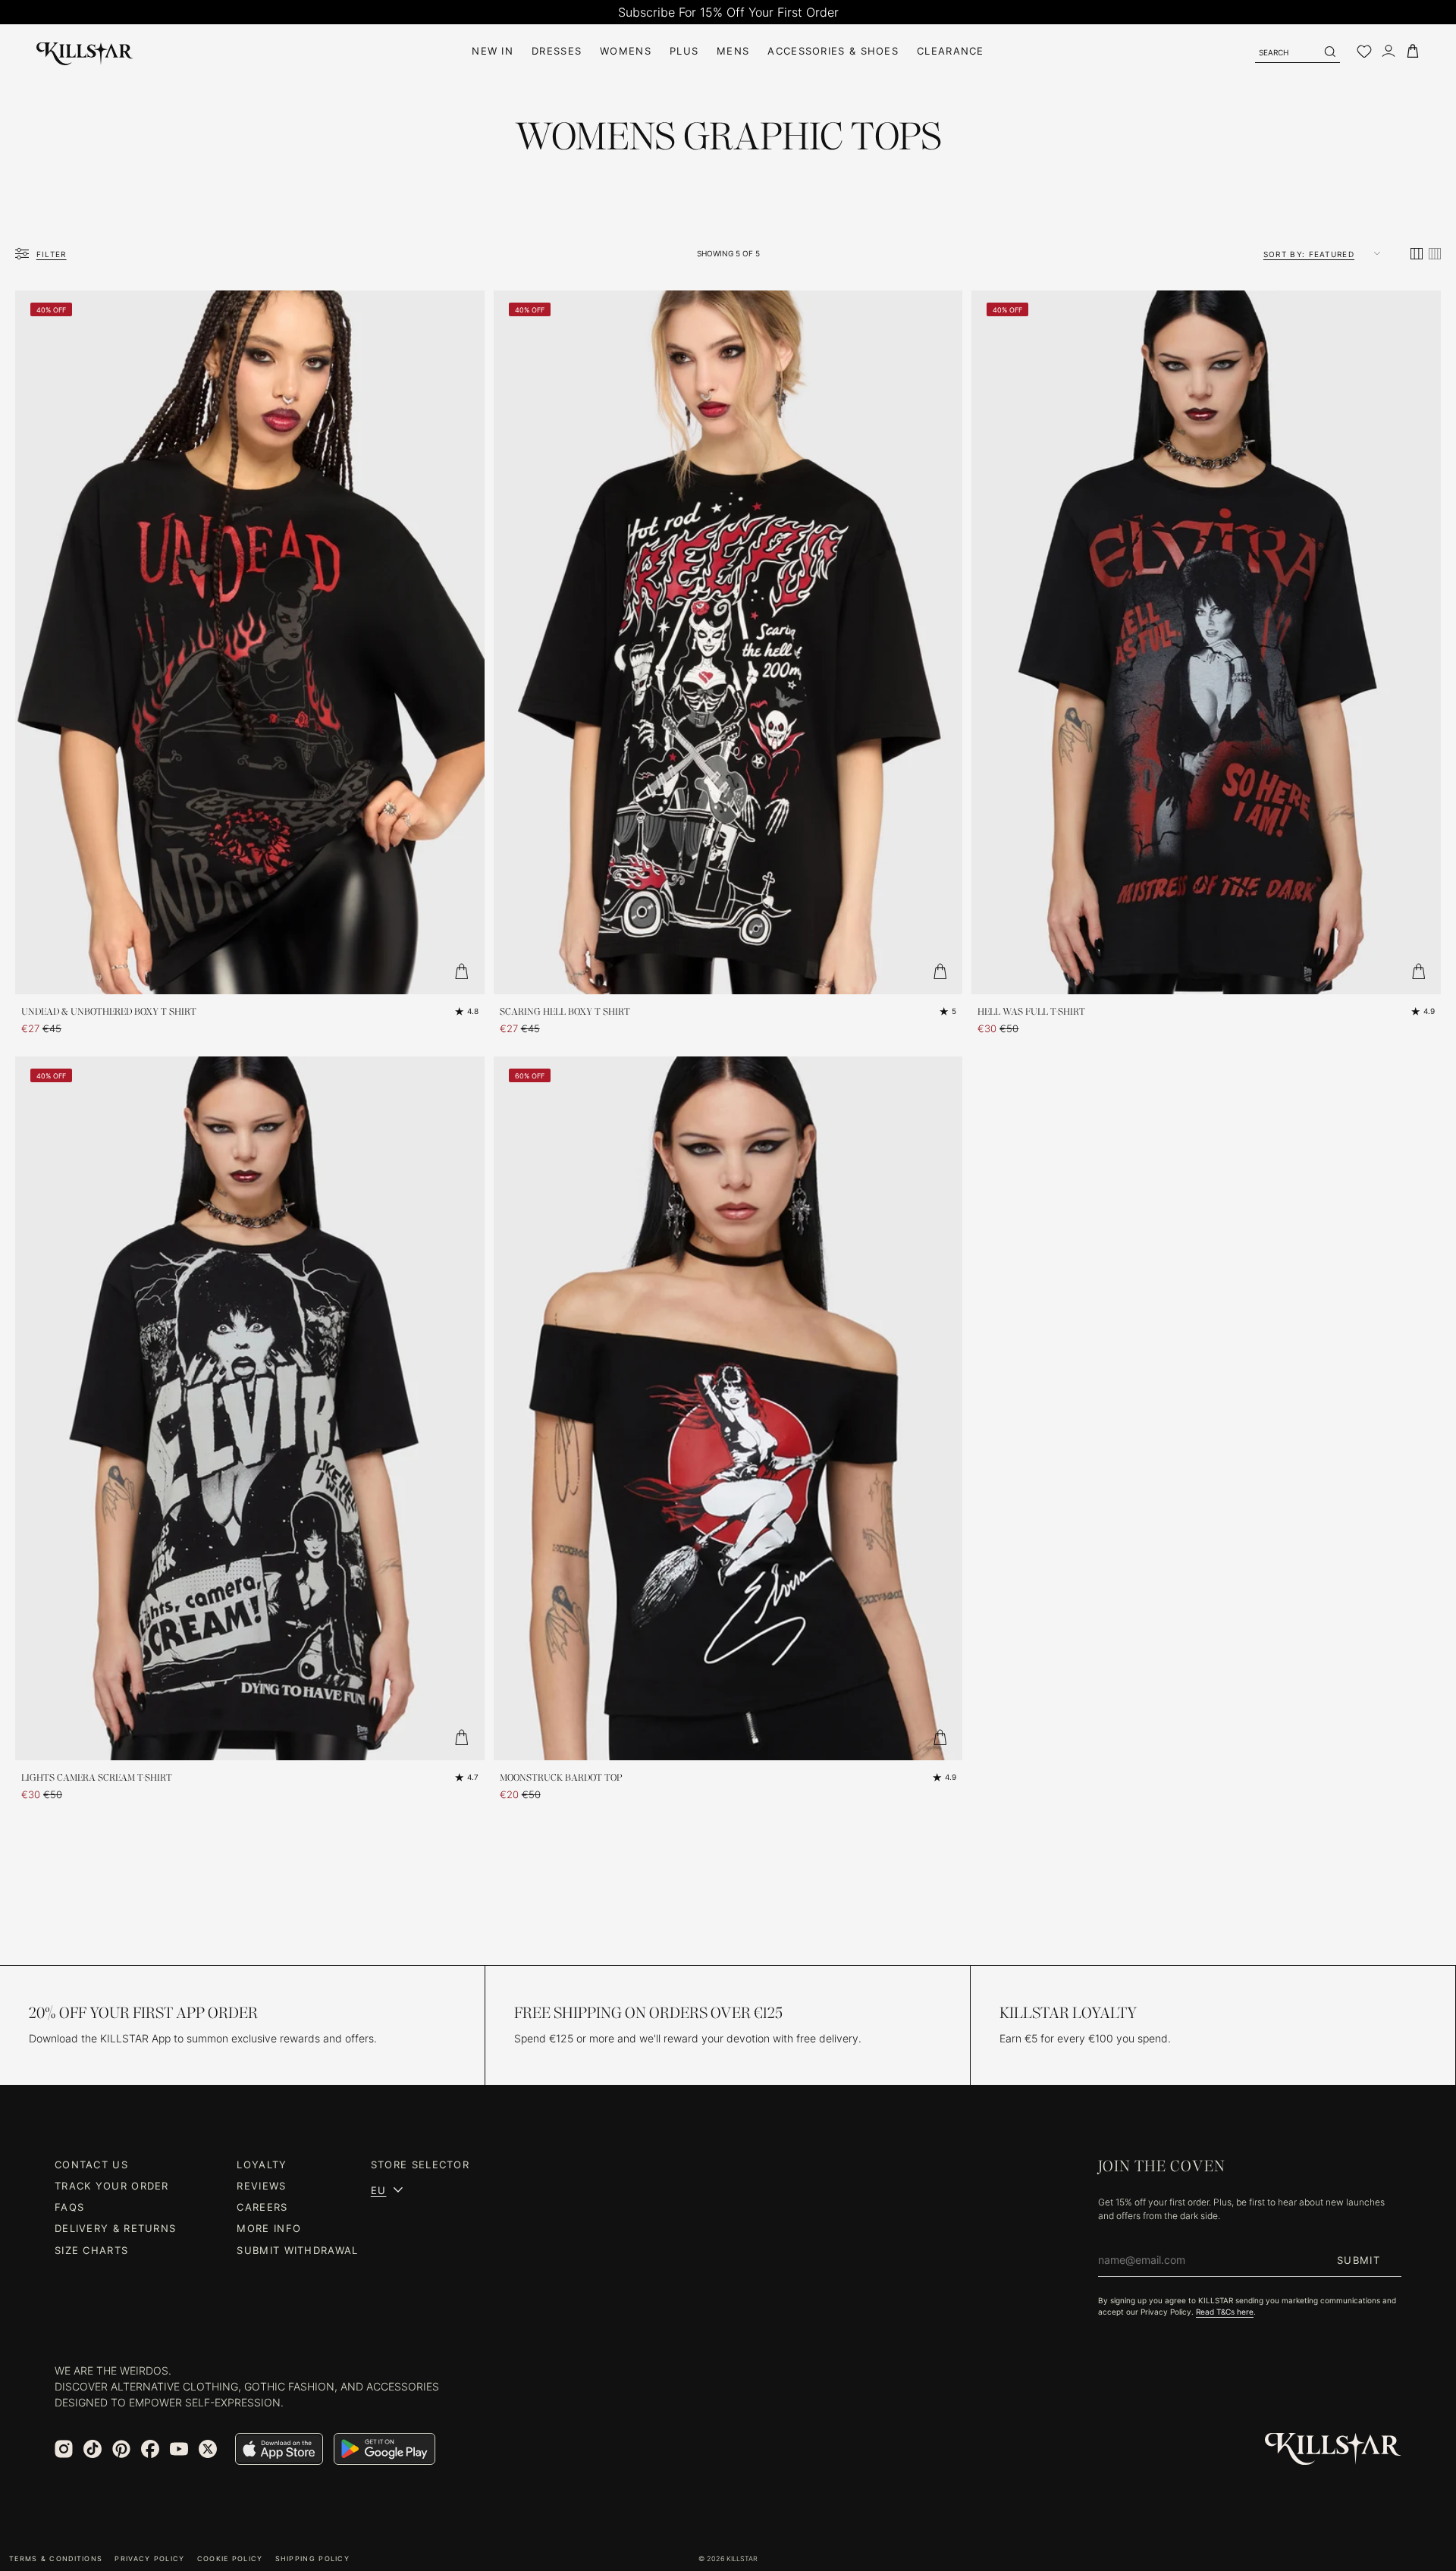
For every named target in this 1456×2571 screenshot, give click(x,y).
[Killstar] (1333, 2449)
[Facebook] (150, 2449)
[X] (208, 2449)
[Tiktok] (93, 2449)
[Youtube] (179, 2449)
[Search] (1329, 52)
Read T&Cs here (1225, 2312)
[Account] (1389, 51)
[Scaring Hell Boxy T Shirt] (728, 642)
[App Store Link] (279, 2449)
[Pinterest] (121, 2449)
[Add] (462, 972)
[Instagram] (64, 2449)
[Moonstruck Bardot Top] (728, 1408)
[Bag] (1413, 51)
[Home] (85, 51)
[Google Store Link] (384, 2449)
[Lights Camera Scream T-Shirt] (250, 1408)
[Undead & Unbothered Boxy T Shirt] (250, 642)
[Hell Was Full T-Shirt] (1206, 642)
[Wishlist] (1364, 52)
